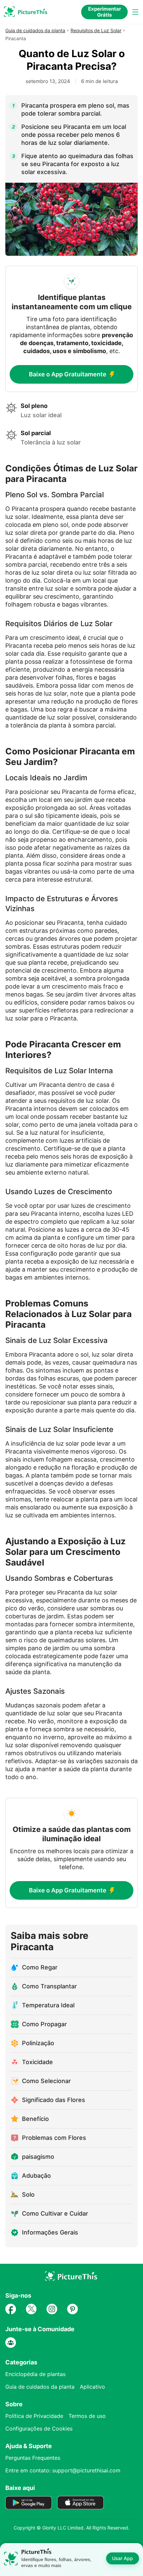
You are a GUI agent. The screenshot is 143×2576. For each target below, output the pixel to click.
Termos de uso (87, 2416)
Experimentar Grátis (105, 12)
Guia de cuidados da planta (35, 30)
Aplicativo (92, 2387)
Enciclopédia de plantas (35, 2374)
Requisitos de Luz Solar (96, 30)
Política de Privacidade (34, 2416)
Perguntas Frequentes (33, 2458)
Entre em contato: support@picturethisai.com (63, 2470)
